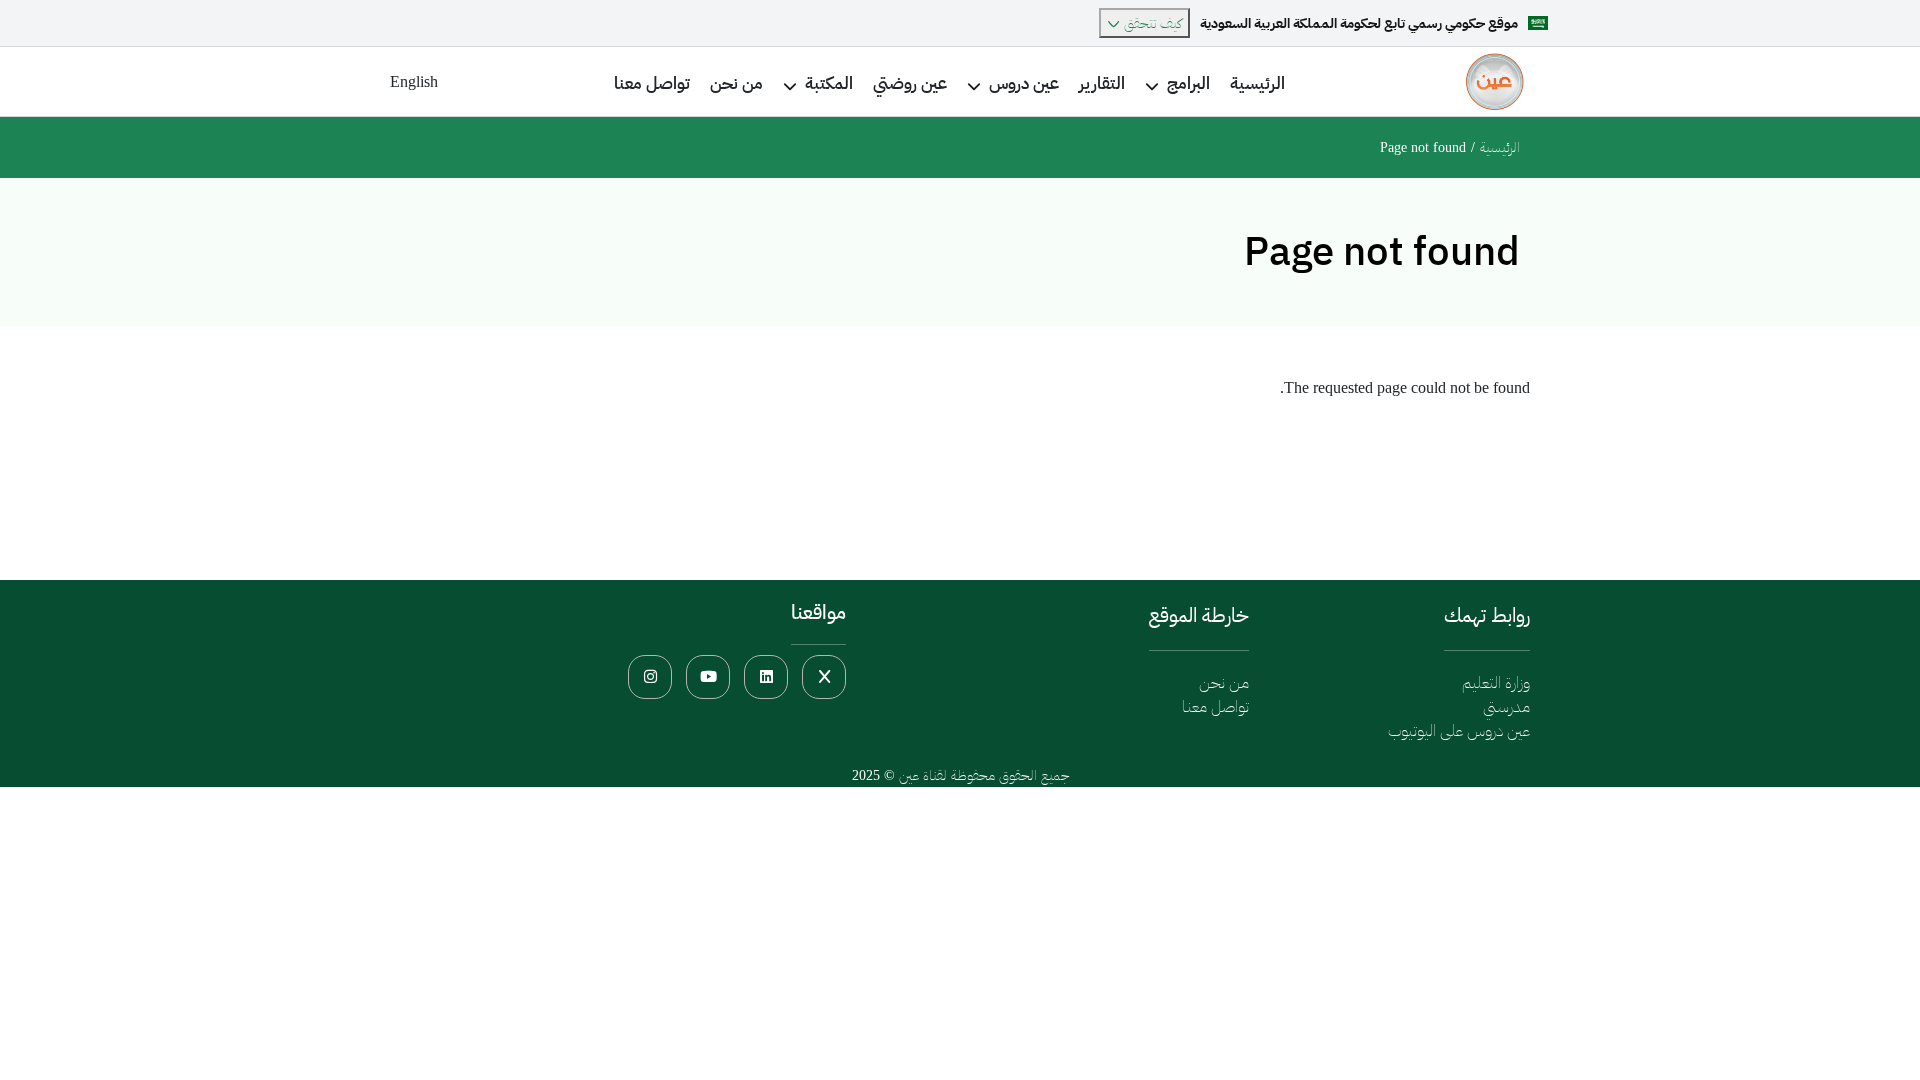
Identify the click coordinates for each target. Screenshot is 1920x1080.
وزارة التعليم (1496, 682)
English (414, 81)
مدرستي (1506, 706)
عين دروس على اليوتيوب (1459, 730)
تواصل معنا (1215, 706)
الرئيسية (1500, 147)
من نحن (1224, 682)
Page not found (1423, 147)
